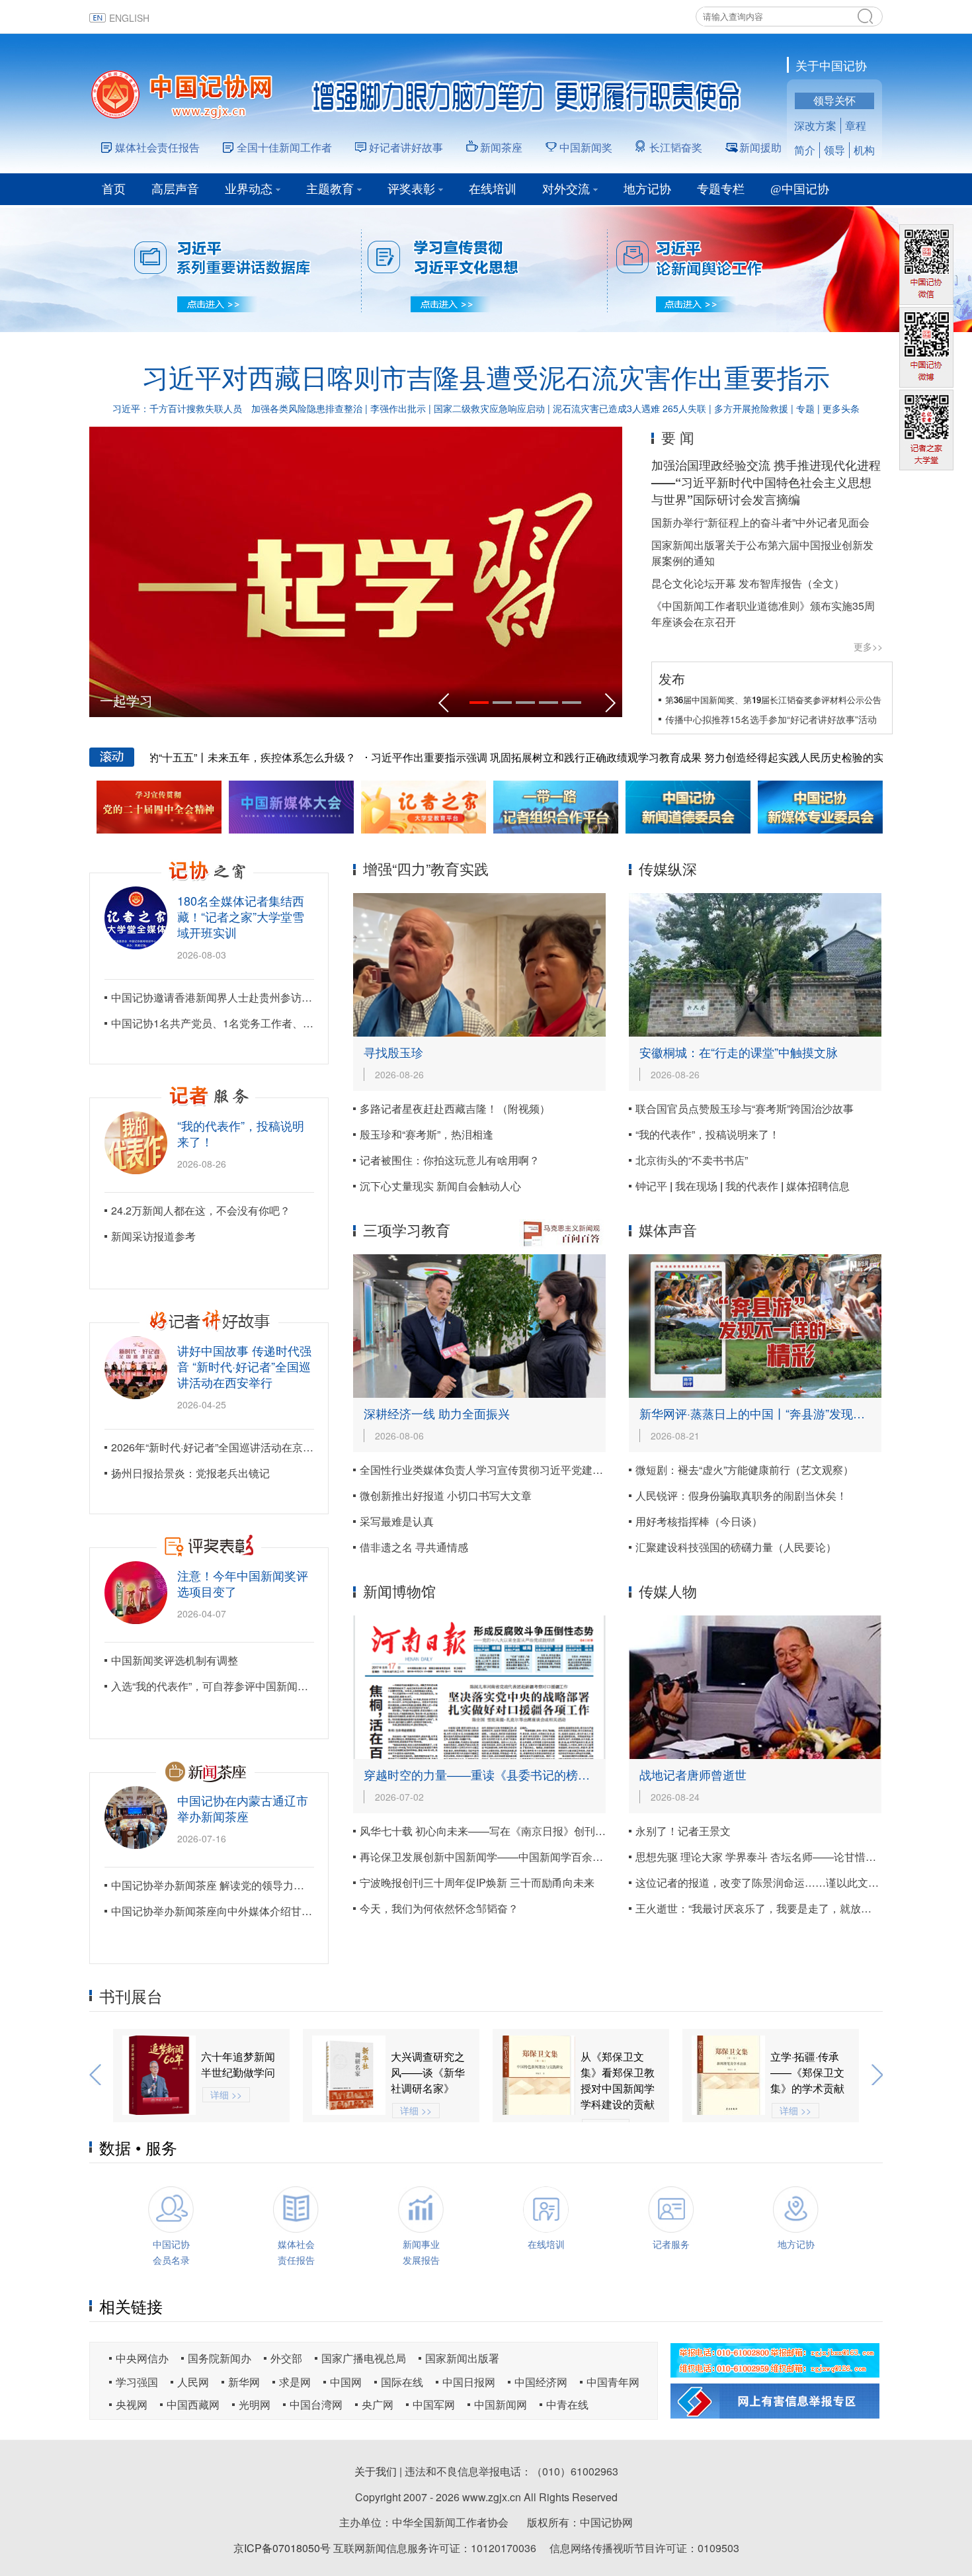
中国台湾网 (316, 2404)
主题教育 (330, 189)
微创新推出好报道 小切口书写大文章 (446, 1495)
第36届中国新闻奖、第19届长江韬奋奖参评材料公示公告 (773, 700)
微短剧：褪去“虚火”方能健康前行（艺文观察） (745, 1470)
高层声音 (175, 189)
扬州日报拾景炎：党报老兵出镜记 (190, 1473)
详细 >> (226, 2110)
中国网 (346, 2382)
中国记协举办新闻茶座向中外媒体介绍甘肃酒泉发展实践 (243, 1911)
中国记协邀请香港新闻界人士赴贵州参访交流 (217, 997)
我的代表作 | (756, 1186)
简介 (805, 150)
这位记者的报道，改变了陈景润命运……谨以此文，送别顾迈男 (784, 1882)
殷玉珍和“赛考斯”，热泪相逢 (426, 1134)
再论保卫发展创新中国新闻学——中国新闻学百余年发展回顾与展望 (518, 1857)
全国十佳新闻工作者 (284, 147)
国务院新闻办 (220, 2358)
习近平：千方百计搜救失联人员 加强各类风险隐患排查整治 (237, 408)
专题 (805, 408)
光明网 (255, 2404)
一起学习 (126, 700)
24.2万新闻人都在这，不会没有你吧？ (201, 1210)
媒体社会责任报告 (157, 147)
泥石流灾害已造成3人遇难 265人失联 (629, 408)
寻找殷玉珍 (393, 1052)
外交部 (286, 2358)
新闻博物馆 (399, 1591)
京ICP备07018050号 (282, 2548)
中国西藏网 (193, 2404)
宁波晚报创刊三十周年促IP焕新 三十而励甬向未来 (477, 1882)
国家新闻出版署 (462, 2358)
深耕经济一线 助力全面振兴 (437, 1413)
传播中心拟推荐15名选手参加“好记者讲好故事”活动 (771, 719)
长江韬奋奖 (676, 147)
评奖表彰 (411, 189)
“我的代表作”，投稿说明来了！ (241, 1133)
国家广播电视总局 (364, 2358)
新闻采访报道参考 (153, 1236)
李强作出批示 (398, 408)
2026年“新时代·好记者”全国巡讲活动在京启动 (218, 1447)
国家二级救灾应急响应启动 (489, 408)
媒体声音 (668, 1229)
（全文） (823, 583)
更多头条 (841, 408)
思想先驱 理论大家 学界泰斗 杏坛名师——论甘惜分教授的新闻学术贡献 (803, 1857)
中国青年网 (613, 2382)
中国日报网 (469, 2382)
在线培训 (493, 189)
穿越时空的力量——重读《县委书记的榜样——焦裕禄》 (512, 1774)
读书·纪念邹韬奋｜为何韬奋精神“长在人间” (809, 2072)
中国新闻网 (501, 2404)
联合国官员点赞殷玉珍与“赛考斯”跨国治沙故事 (745, 1108)
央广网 (378, 2404)
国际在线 (402, 2382)
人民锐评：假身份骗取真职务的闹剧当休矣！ (741, 1495)
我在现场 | (700, 1186)
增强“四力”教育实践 (426, 868)
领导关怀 (834, 100)
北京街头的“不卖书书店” (692, 1160)
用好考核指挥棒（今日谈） (699, 1521)
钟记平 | (655, 1186)
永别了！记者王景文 (683, 1831)
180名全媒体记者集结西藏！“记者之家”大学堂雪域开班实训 (241, 916)
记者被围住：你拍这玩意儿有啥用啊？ (450, 1160)
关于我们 (376, 2471)
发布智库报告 (770, 583)
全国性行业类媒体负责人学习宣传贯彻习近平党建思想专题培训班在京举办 (534, 1470)
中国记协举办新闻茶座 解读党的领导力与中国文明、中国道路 (255, 1885)
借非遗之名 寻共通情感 (414, 1547)
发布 (672, 678)
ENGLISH (129, 18)
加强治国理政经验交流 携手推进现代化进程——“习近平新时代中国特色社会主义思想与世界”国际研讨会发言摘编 (766, 482)
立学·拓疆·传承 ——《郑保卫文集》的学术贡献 (618, 2072)
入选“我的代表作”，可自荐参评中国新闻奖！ (215, 1686)
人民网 (193, 2382)
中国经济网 (541, 2382)
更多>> (868, 646)
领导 (834, 150)
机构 (864, 150)
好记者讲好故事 (406, 147)
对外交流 (566, 189)
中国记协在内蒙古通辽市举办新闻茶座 (243, 1808)
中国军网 (434, 2404)
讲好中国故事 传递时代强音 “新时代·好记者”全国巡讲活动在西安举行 (244, 1366)
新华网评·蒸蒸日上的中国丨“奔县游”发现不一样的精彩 (782, 1413)
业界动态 (249, 189)
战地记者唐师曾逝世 (693, 1774)
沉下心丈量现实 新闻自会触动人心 (440, 1186)
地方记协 (647, 189)
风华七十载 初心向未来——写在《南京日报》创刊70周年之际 (505, 1831)
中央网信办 (142, 2358)
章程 (856, 125)
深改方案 (815, 125)
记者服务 (671, 2244)
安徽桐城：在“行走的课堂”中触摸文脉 (739, 1052)
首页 (114, 189)
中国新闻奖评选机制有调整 (175, 1660)
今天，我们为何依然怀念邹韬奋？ (439, 1908)
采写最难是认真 (397, 1521)
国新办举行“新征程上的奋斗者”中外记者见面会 (760, 522)
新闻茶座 (501, 147)
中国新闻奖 (586, 147)
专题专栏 (721, 189)
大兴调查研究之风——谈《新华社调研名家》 (238, 2072)
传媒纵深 (668, 868)
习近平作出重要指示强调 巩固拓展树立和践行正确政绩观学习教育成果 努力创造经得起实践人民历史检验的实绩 (584, 757)
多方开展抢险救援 (751, 408)
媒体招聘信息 (818, 1186)
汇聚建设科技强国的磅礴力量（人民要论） (736, 1547)
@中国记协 (800, 189)
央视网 (132, 2404)
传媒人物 (668, 1591)
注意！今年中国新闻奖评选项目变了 (243, 1583)
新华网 (244, 2382)
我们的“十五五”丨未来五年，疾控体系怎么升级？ (192, 757)
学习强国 (137, 2382)
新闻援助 (760, 147)
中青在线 (567, 2404)
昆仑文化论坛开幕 (694, 583)
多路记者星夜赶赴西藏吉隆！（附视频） (455, 1108)
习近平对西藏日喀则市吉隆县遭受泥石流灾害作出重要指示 (486, 377)
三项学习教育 (407, 1229)
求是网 (295, 2382)
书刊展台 (131, 1996)
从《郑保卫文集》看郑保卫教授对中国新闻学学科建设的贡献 (428, 2080)
